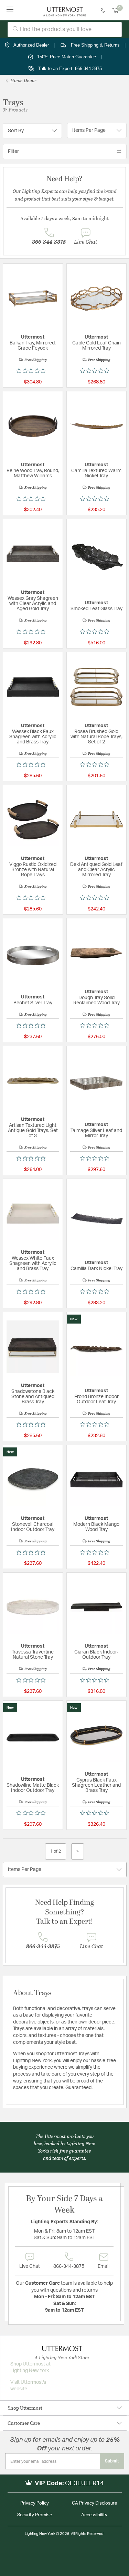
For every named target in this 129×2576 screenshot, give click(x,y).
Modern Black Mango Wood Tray (96, 1527)
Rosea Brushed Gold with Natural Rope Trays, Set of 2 (96, 737)
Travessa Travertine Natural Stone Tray (33, 1655)
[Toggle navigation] (10, 10)
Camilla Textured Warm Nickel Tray (96, 473)
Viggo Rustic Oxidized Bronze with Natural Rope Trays (33, 870)
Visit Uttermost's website (28, 2386)
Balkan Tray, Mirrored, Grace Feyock (33, 346)
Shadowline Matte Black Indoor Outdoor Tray (33, 1788)
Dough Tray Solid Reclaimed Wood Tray (96, 1000)
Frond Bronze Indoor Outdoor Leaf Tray (96, 1399)
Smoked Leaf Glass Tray (96, 609)
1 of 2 (56, 1851)
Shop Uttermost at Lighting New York (30, 2368)
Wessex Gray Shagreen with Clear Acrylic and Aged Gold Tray (33, 604)
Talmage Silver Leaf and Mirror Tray (96, 1133)
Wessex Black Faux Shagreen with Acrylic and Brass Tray (33, 737)
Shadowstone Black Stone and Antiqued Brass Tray (33, 1397)
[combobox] (65, 30)
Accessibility (94, 2515)
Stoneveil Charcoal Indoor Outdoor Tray (33, 1527)
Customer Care (24, 2423)
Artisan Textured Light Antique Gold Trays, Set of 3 (33, 1131)
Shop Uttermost (25, 2408)
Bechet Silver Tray (33, 1003)
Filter (13, 152)
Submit (112, 2461)
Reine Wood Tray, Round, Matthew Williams (33, 473)
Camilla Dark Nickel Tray (96, 1269)
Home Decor (23, 80)
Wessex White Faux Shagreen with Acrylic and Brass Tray (33, 1263)
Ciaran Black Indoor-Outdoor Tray (96, 1655)
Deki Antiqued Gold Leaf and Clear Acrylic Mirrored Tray (96, 870)
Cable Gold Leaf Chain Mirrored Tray (96, 346)
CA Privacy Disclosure (94, 2503)
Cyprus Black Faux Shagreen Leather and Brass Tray (96, 1785)
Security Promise (35, 2515)
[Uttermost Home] (64, 10)
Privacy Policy (35, 2503)
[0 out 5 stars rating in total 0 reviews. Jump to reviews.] (33, 371)
